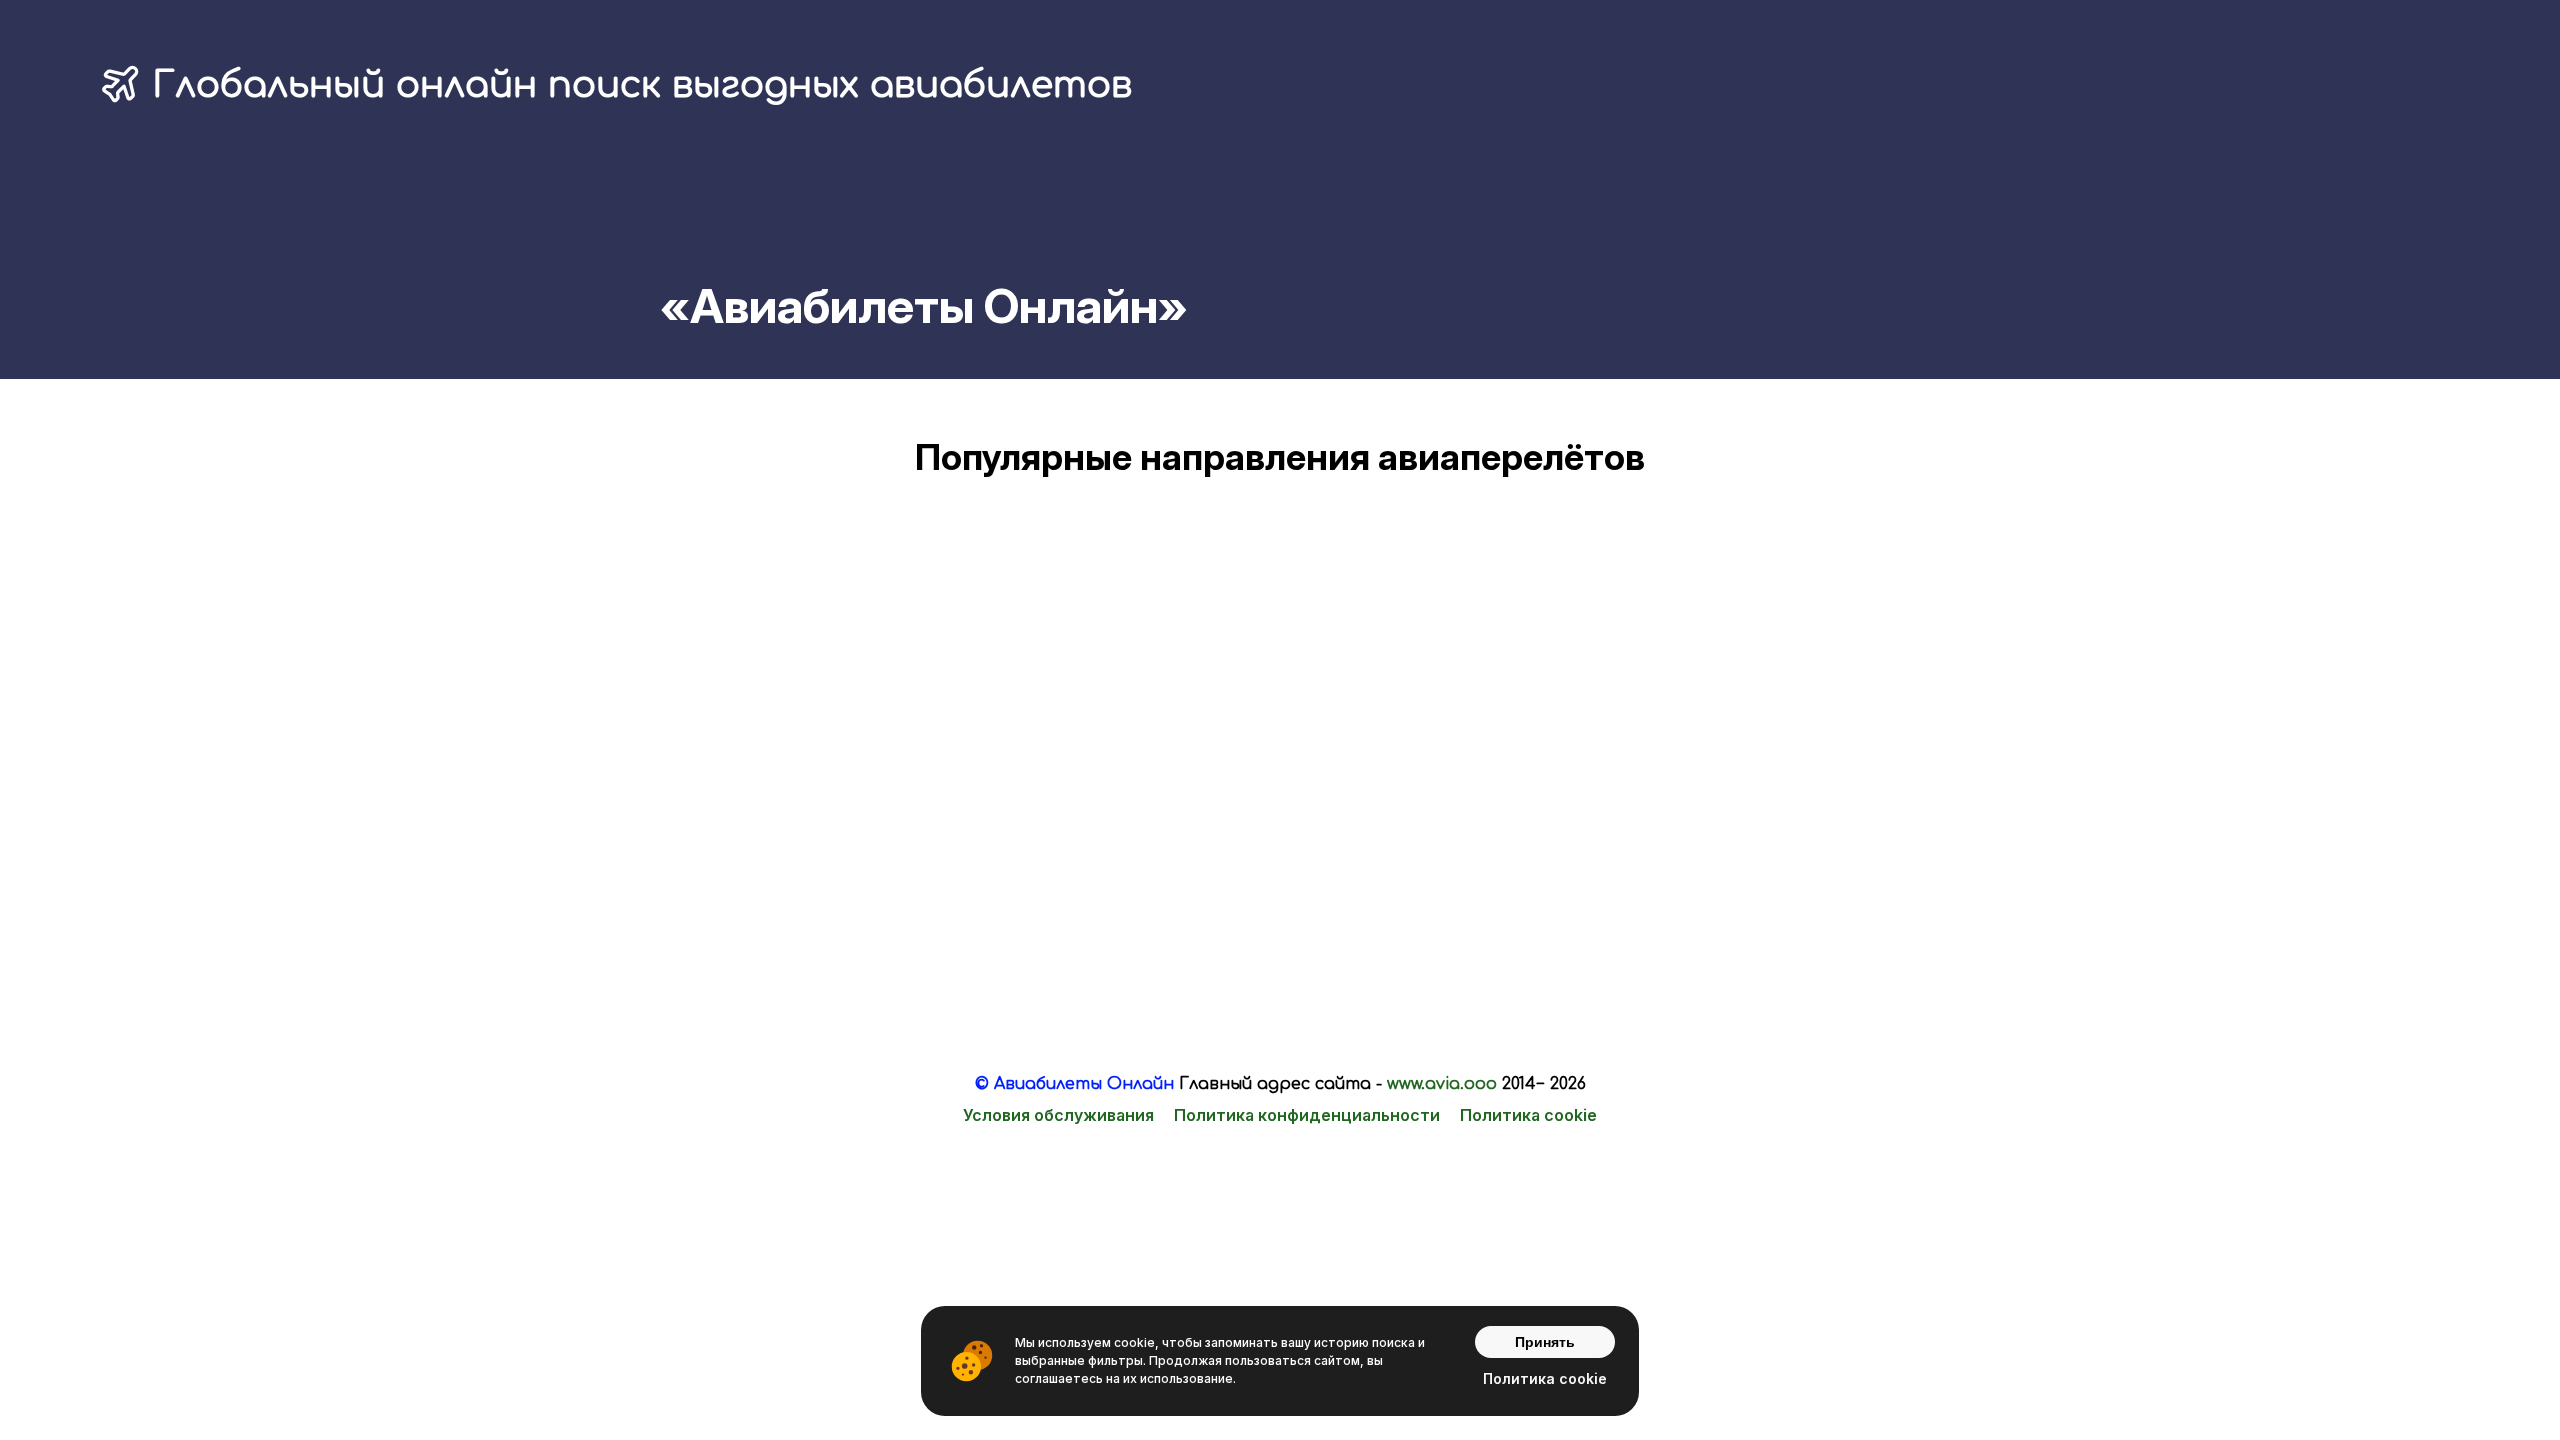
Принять (1545, 1342)
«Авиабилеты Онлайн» (924, 305)
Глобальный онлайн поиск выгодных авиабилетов (642, 85)
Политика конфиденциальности (1307, 1115)
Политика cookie (1528, 1115)
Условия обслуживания (1058, 1115)
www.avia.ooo (1442, 1084)
